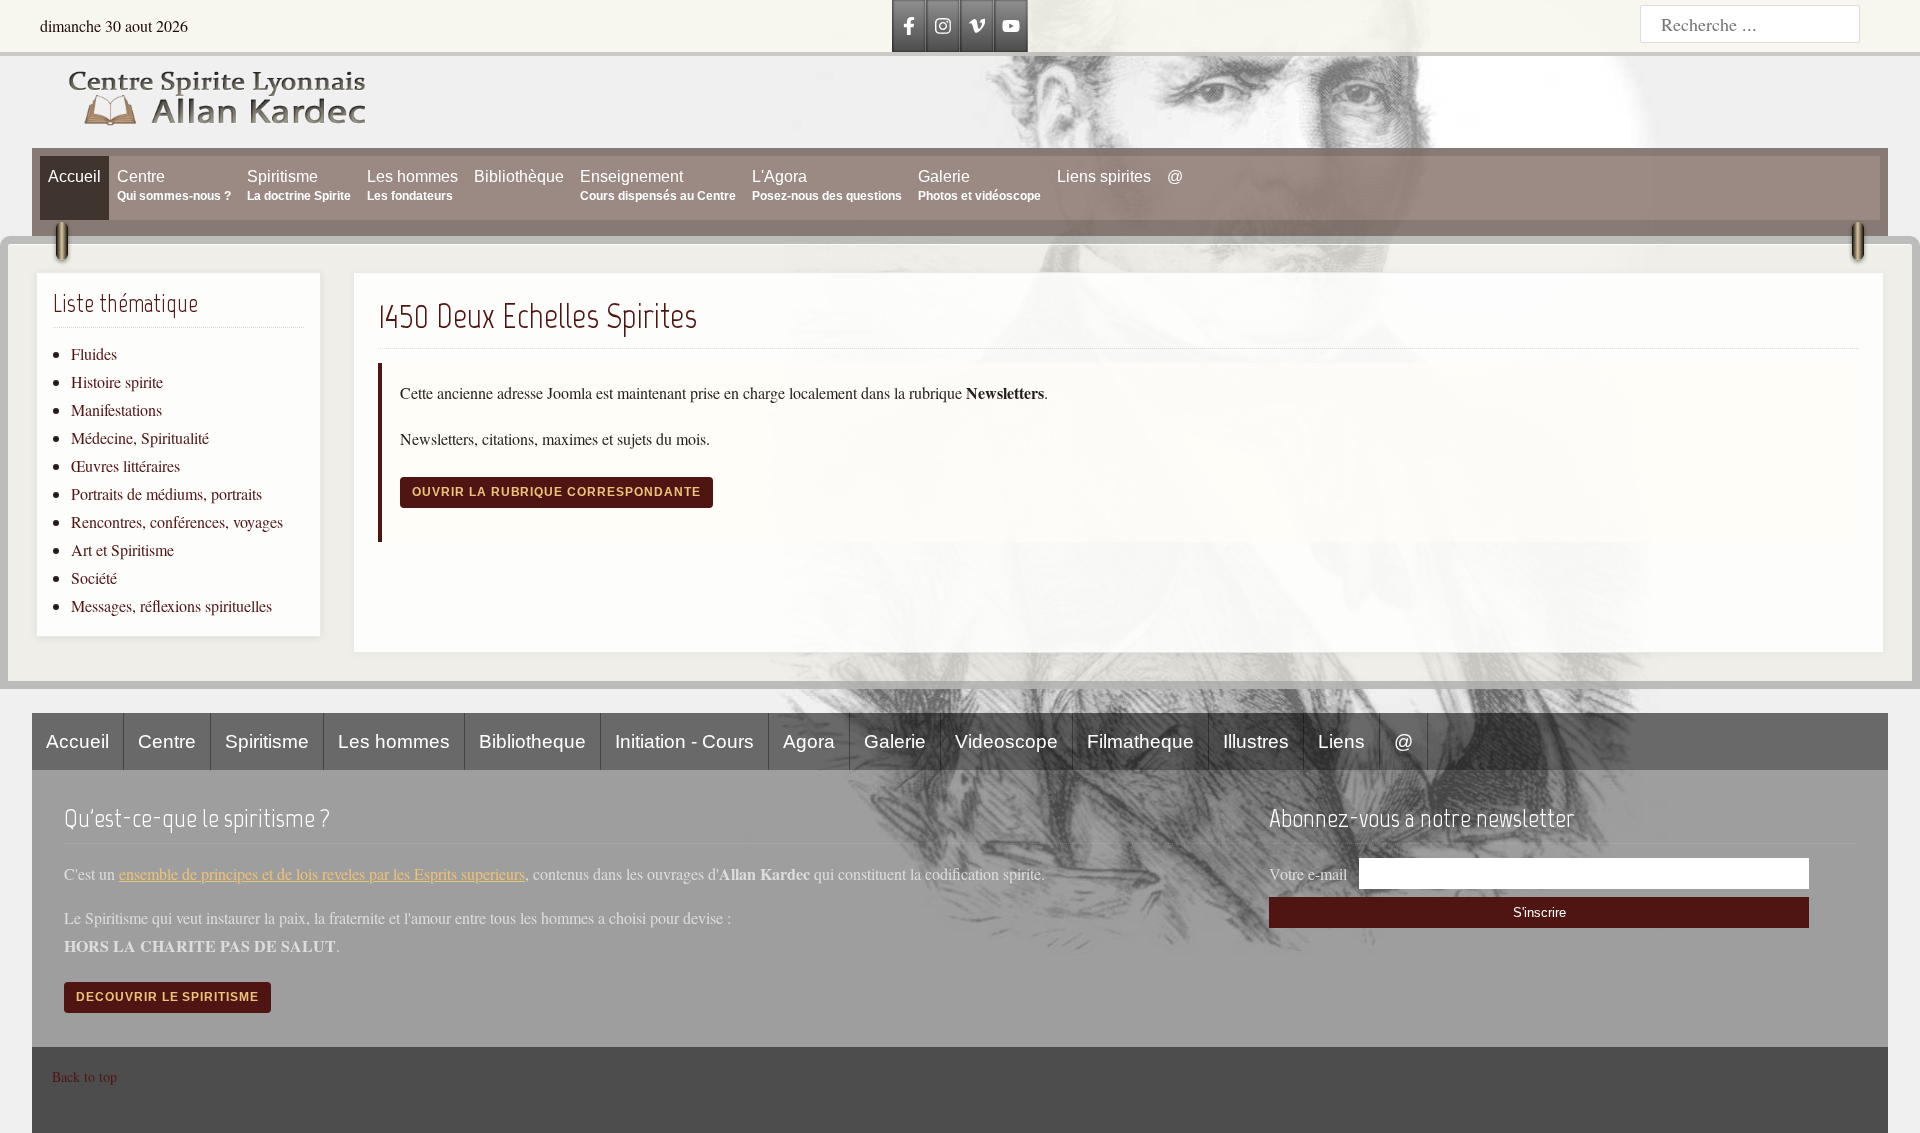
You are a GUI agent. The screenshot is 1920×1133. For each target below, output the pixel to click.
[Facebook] (909, 26)
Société (94, 577)
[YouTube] (1011, 26)
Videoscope (1006, 741)
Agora (809, 741)
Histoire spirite (117, 381)
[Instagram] (943, 26)
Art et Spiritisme (122, 549)
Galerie (895, 741)
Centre (167, 741)
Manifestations (116, 409)
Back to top (84, 1076)
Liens (1341, 741)
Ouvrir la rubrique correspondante (556, 492)
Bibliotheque (532, 741)
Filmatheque (1140, 741)
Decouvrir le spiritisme (167, 997)
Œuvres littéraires (125, 465)
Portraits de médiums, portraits (166, 493)
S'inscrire (1539, 912)
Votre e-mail (1308, 873)
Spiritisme (267, 741)
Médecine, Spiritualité (140, 437)
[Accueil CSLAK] (200, 102)
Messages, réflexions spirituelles (171, 605)
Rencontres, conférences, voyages (177, 521)
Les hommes (394, 741)
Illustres (1256, 741)
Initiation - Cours (684, 741)
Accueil (77, 741)
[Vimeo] (977, 26)
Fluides (94, 353)
